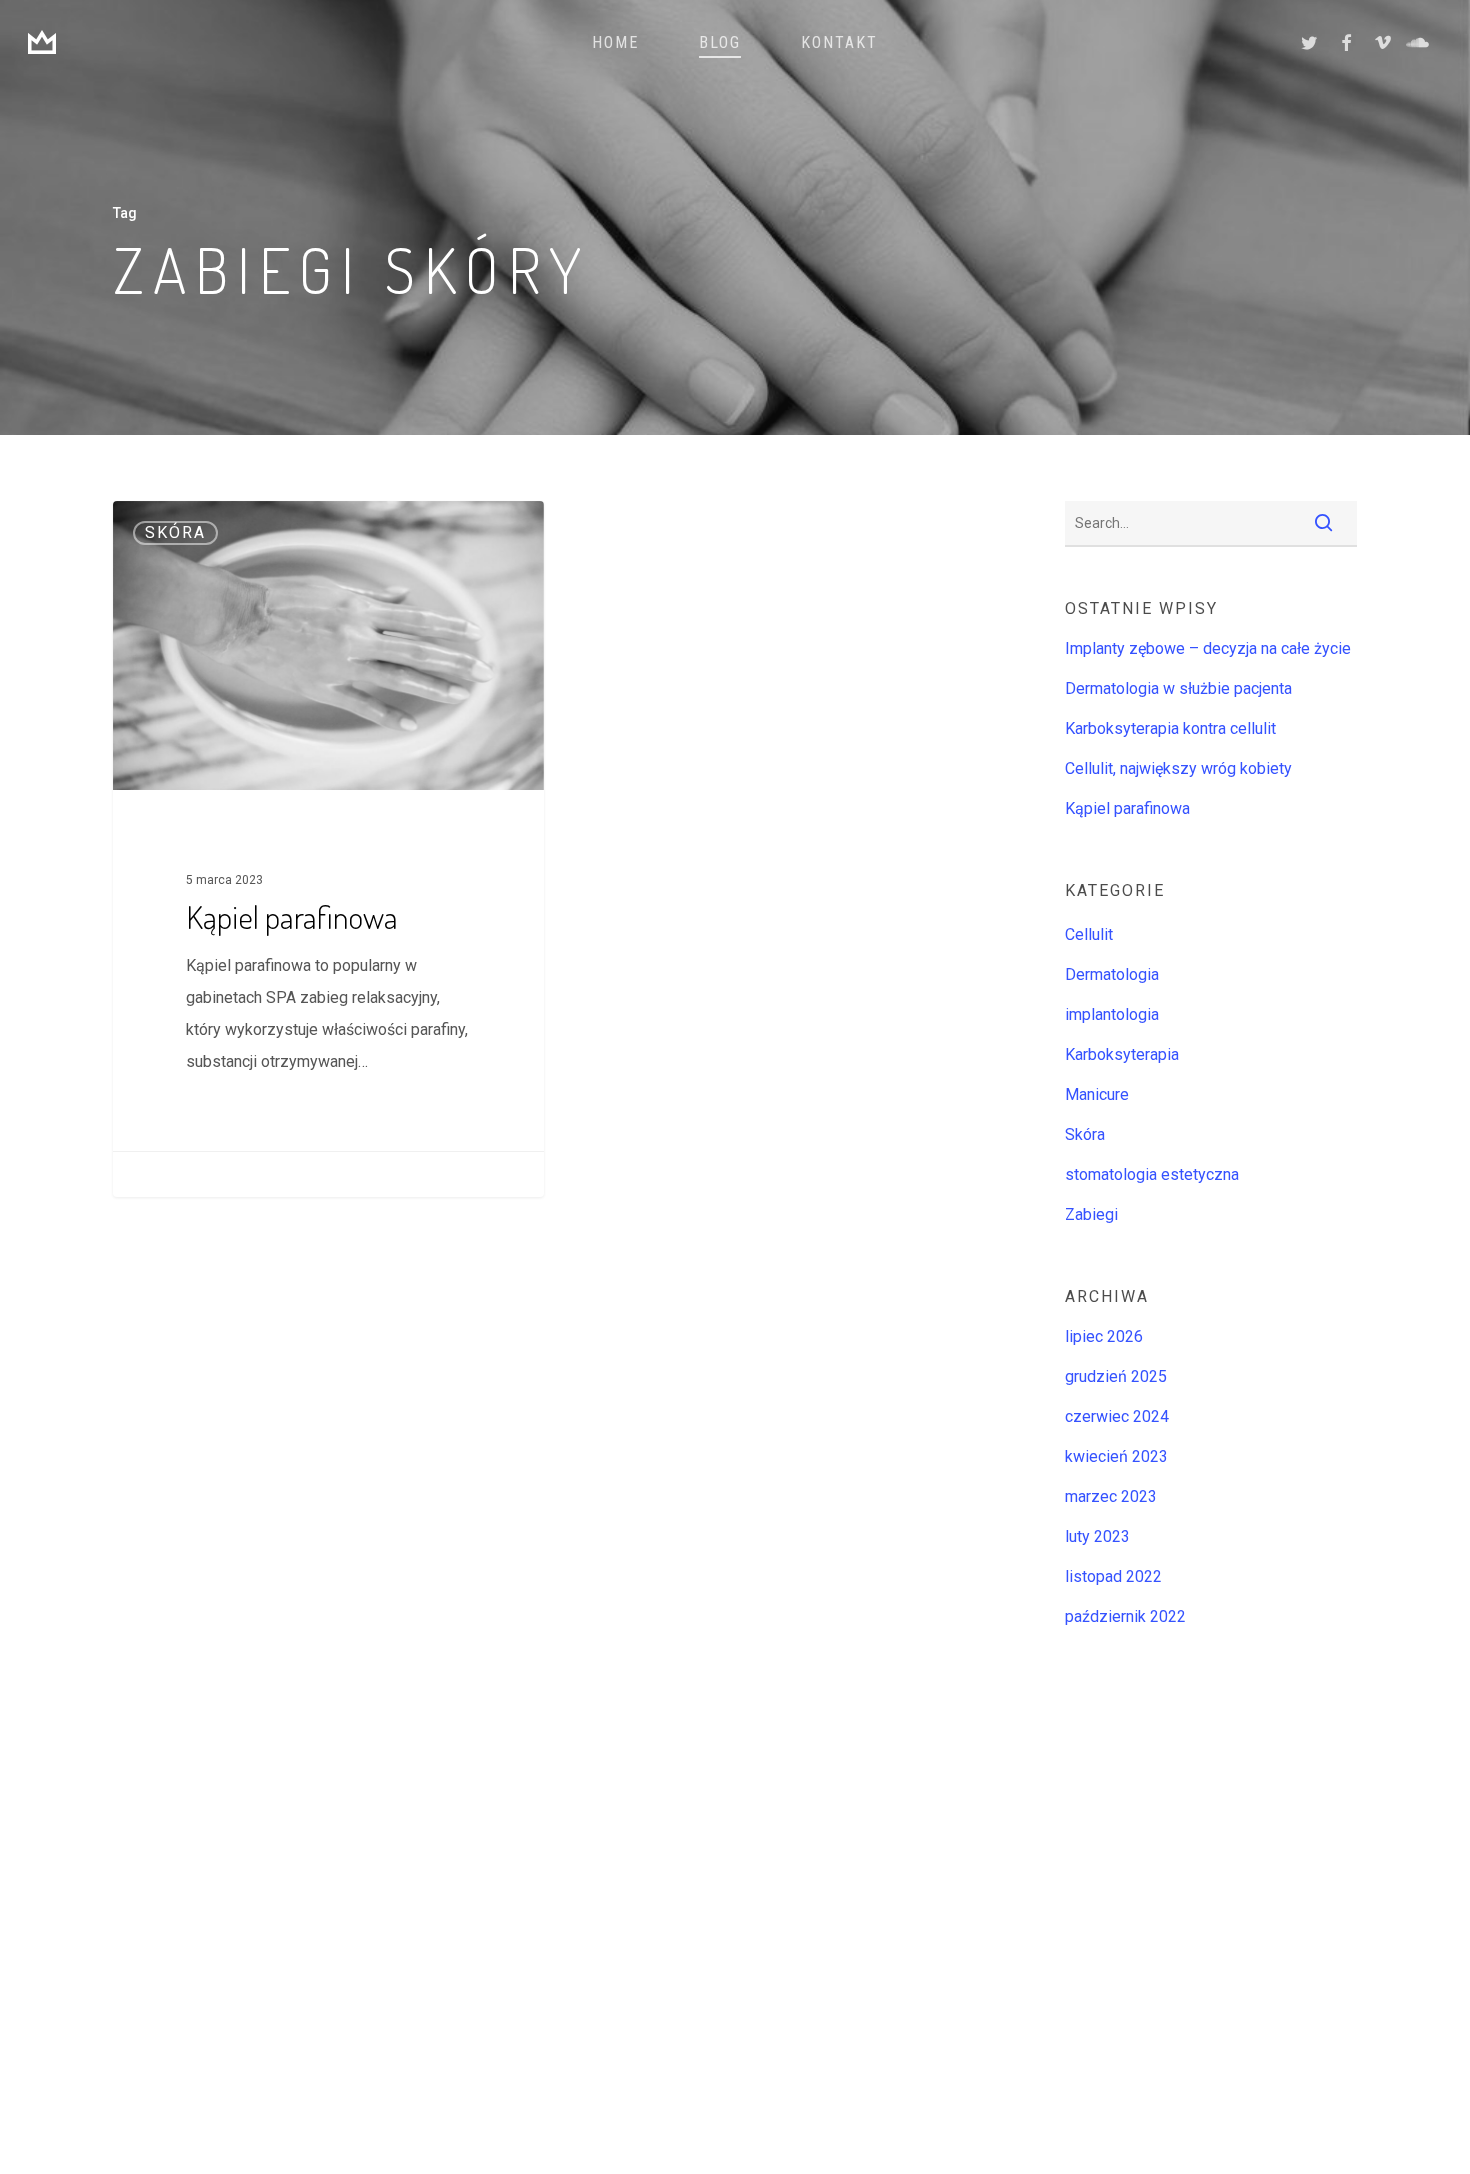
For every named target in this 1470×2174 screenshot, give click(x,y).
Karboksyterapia (1122, 1054)
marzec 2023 (1111, 1496)
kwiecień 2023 (1116, 1456)
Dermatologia (1112, 974)
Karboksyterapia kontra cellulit (1170, 728)
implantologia (1112, 1014)
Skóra (175, 532)
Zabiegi (1091, 1214)
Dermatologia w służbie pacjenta (1178, 688)
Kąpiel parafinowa (1127, 808)
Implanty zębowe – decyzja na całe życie (1208, 648)
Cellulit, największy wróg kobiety (1178, 768)
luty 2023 (1097, 1536)
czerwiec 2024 (1117, 1416)
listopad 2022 (1113, 1576)
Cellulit (1089, 934)
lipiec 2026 (1104, 1336)
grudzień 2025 (1116, 1376)
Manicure (1097, 1094)
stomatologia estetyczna (1152, 1174)
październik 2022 (1125, 1616)
